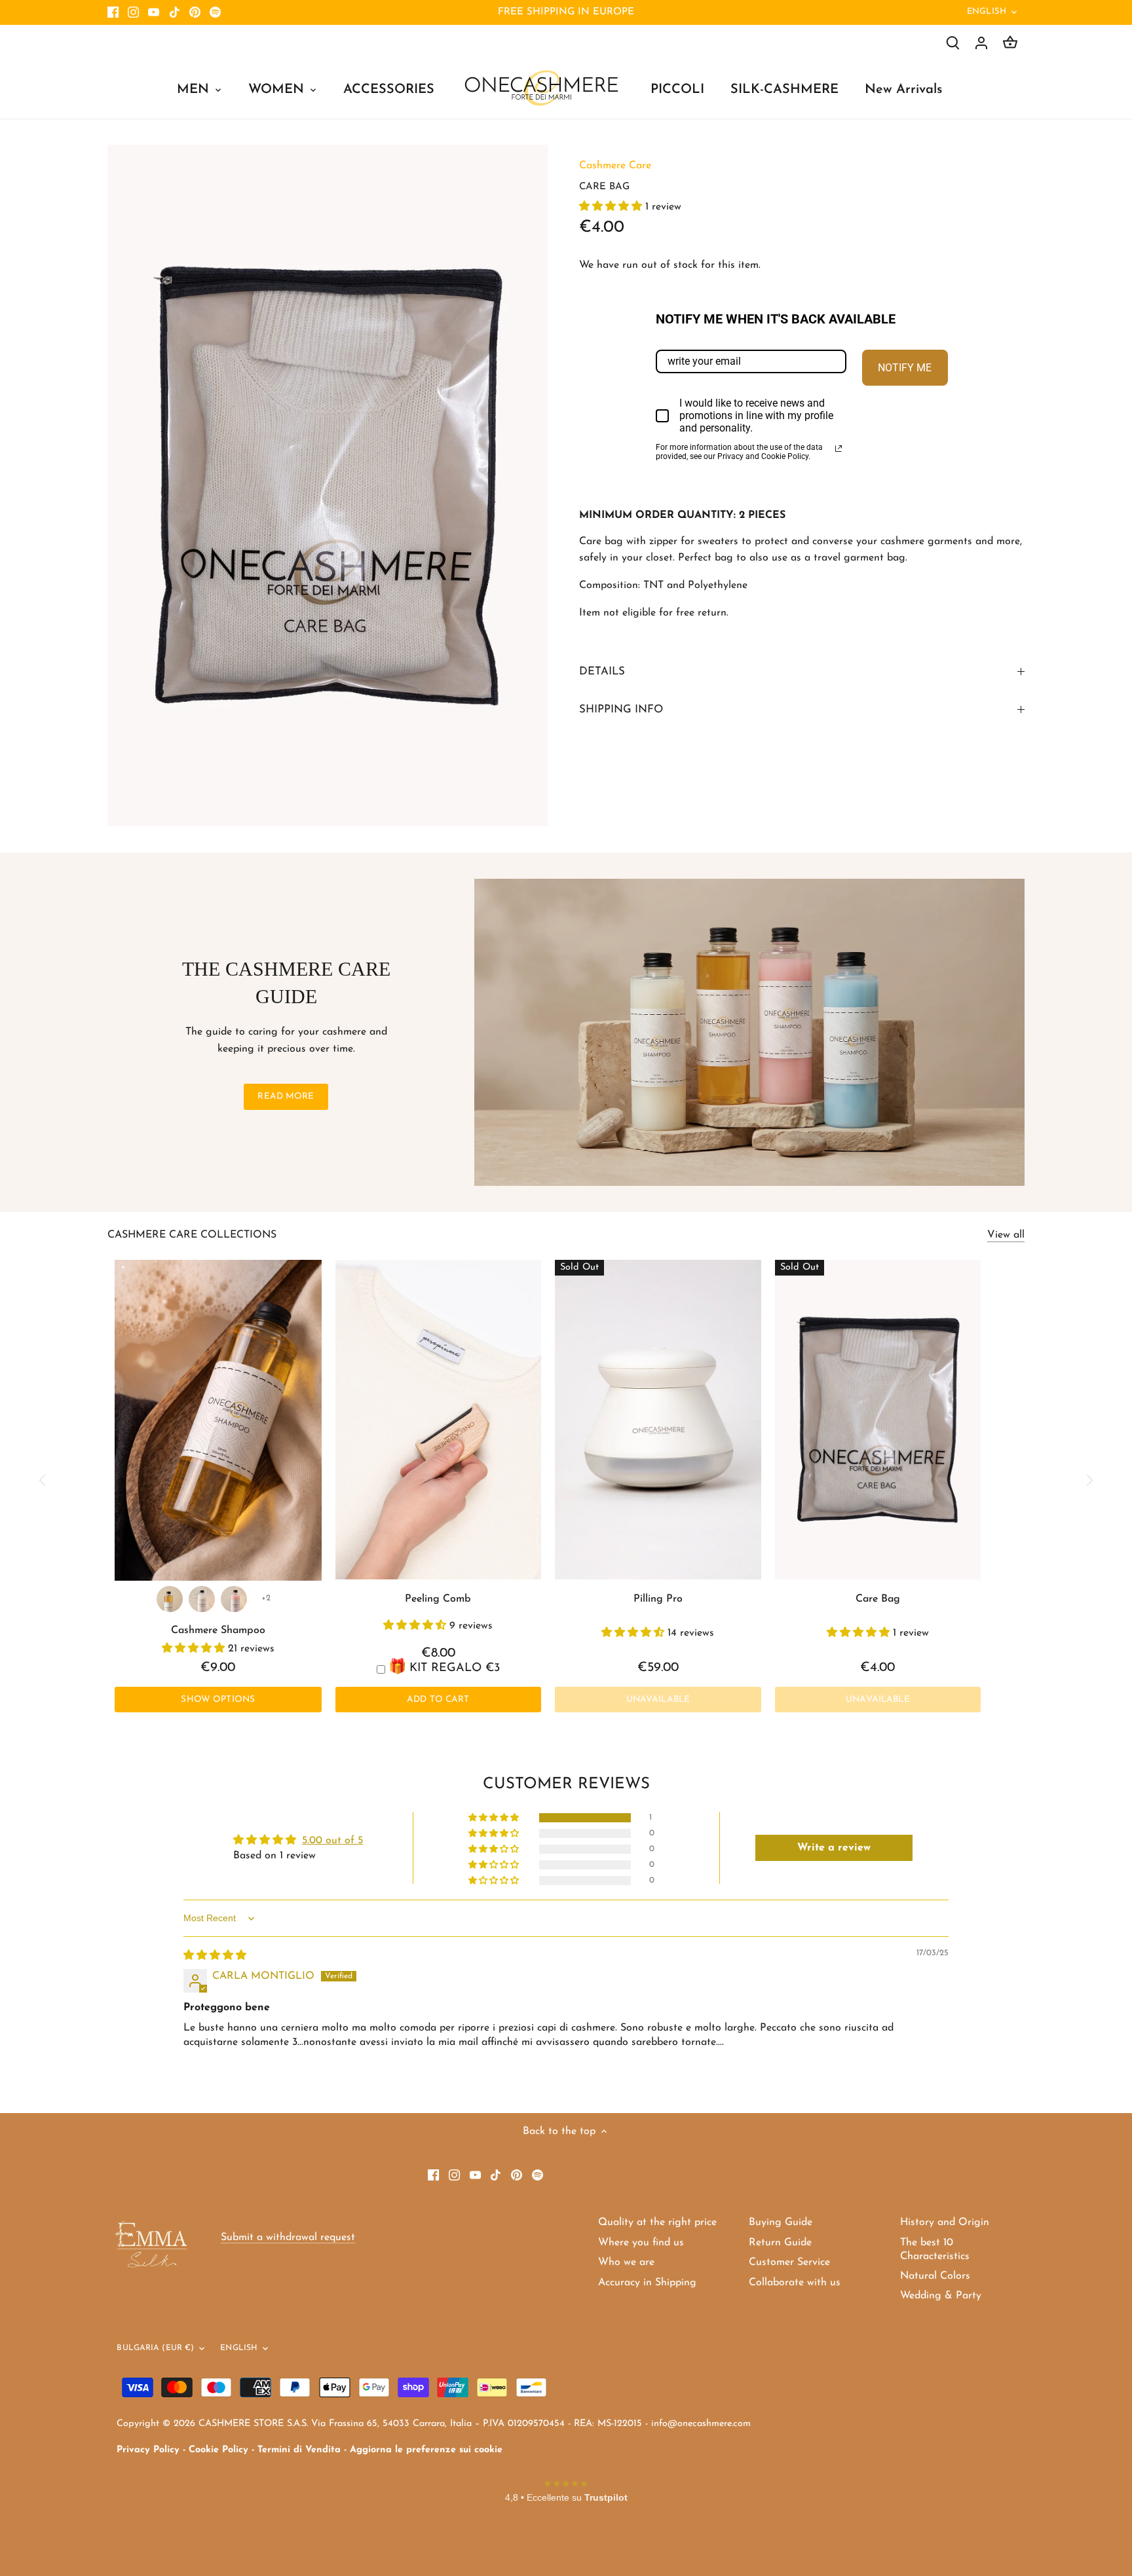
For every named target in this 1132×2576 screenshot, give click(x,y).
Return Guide (780, 2243)
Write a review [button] (834, 1848)
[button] (612, 207)
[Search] (953, 43)
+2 (266, 1598)
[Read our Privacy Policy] (839, 449)
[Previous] (43, 1480)
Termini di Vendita (299, 2450)
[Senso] (170, 1599)
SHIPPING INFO (621, 709)
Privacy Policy (148, 2450)
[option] (328, 486)
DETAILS (602, 672)
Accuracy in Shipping (647, 2283)
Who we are (626, 2262)
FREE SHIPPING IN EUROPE (566, 12)
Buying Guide (781, 2222)
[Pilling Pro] (658, 1420)
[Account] (981, 43)
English (987, 11)
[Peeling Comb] (439, 1420)
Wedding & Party (941, 2296)
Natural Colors (935, 2276)
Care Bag (878, 1599)
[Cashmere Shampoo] (218, 1420)
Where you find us (641, 2243)
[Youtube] (154, 12)
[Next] (1089, 1480)
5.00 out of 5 (332, 1841)
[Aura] (234, 1599)
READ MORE (286, 1096)
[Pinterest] (195, 12)
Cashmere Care (615, 166)
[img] (215, 1956)
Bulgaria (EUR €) (155, 2348)
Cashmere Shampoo (218, 1630)
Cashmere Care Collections (192, 1235)
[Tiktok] (175, 12)
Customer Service (789, 2262)
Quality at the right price (657, 2222)
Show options (218, 1700)
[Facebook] (113, 12)
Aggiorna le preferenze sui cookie (426, 2450)
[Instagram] (133, 12)
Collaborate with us (795, 2283)
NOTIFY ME (905, 368)
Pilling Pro (658, 1599)
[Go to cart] (1010, 43)
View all (1006, 1235)
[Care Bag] (878, 1420)
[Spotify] (215, 12)
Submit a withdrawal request (288, 2237)
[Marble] (202, 1599)
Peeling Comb (438, 1599)
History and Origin (945, 2222)
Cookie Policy (218, 2450)
